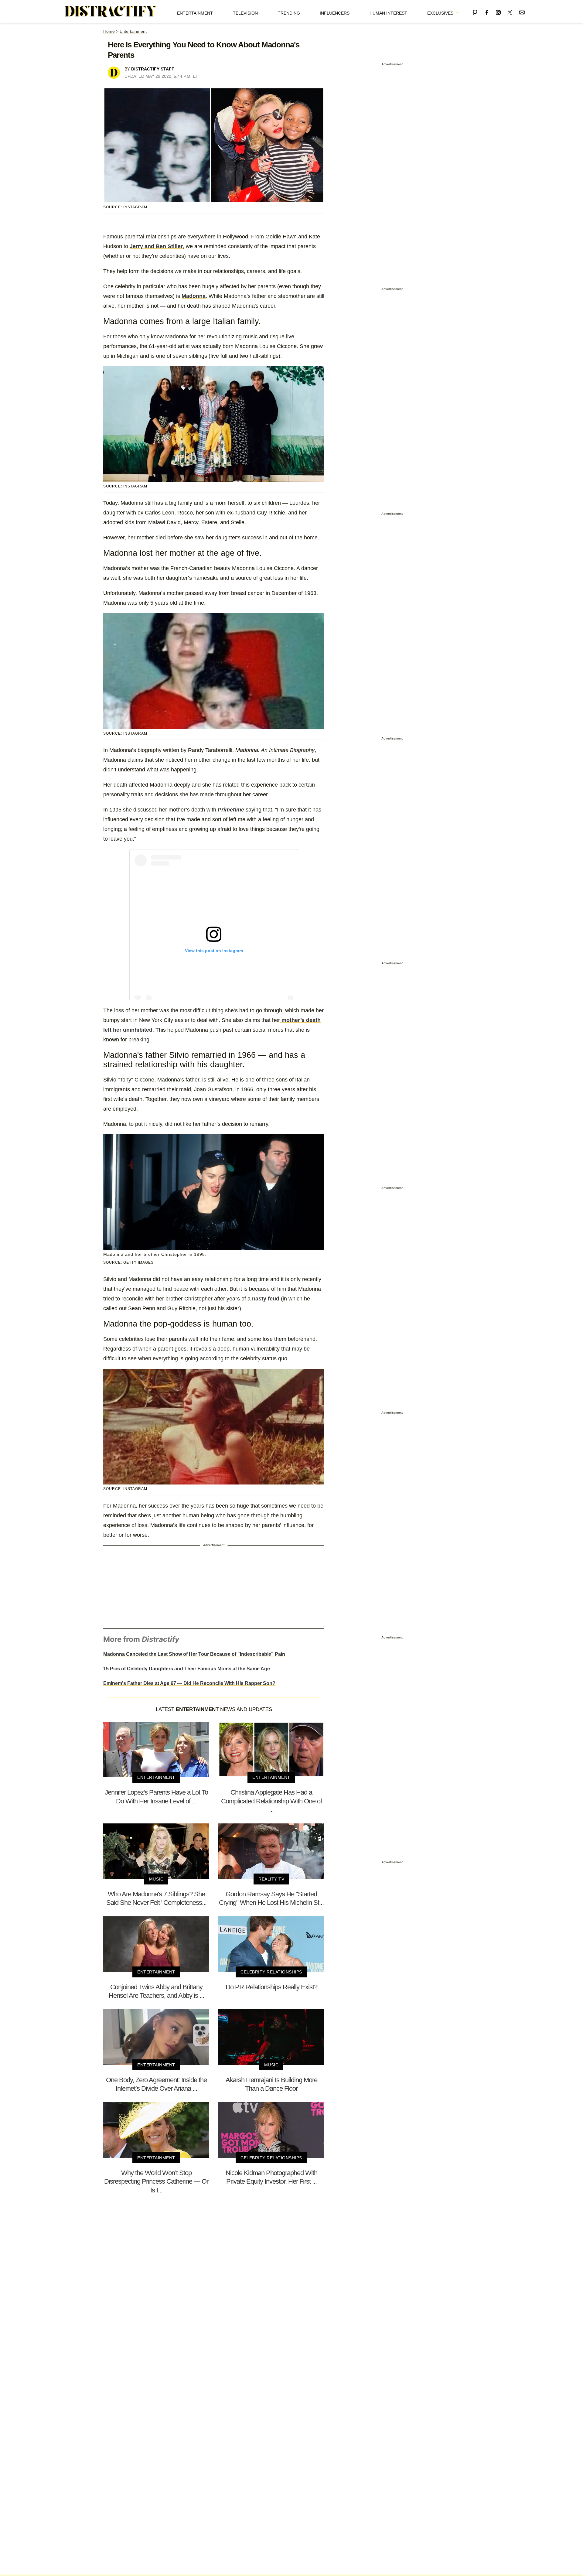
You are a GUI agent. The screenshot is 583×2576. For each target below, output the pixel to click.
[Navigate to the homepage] (111, 12)
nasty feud (266, 1299)
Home (109, 31)
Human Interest (388, 13)
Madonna (194, 296)
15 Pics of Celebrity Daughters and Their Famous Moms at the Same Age (187, 1669)
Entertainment (195, 13)
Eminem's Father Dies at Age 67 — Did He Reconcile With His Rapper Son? (189, 1683)
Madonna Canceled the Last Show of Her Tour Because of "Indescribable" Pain (194, 1654)
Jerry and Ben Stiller (156, 246)
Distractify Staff (153, 69)
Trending (289, 13)
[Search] (475, 11)
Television (245, 13)
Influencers (335, 13)
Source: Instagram (125, 486)
